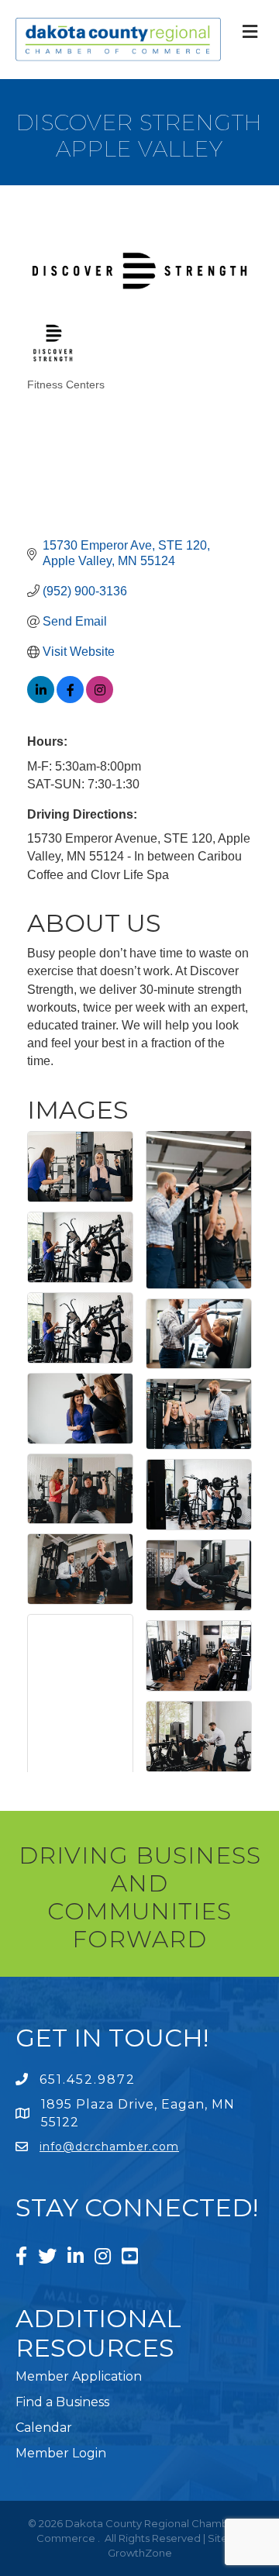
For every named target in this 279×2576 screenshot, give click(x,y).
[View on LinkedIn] (41, 699)
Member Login (61, 2453)
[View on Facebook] (70, 699)
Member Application (79, 2376)
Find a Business (62, 2402)
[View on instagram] (100, 699)
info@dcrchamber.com (109, 2147)
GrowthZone (140, 2553)
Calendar (44, 2428)
